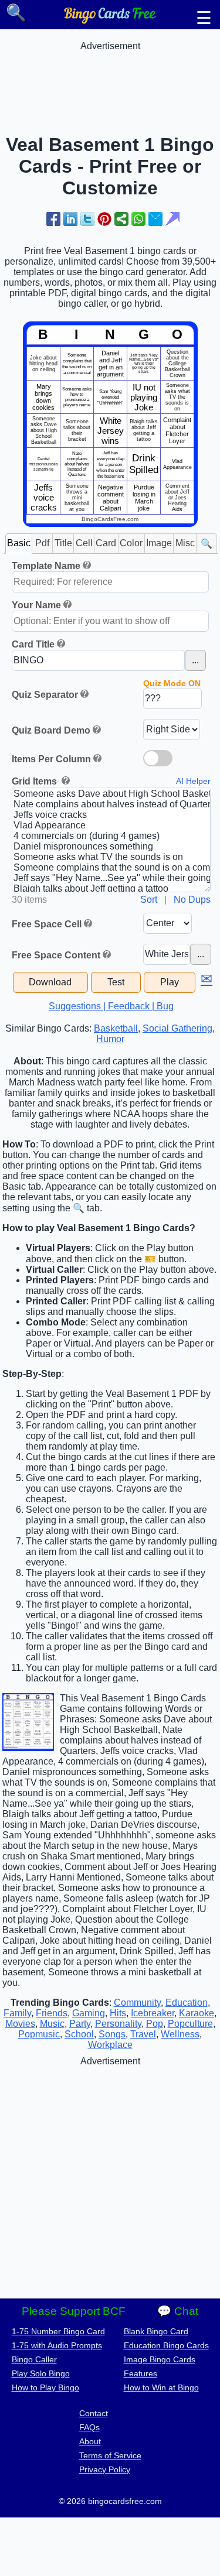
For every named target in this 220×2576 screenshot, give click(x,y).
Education (187, 2003)
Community (137, 2003)
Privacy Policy (105, 2469)
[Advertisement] (110, 81)
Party (80, 2024)
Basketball (116, 1028)
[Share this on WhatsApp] (138, 219)
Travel (143, 2034)
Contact (94, 2413)
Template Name (46, 566)
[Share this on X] (87, 219)
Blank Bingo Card (156, 2331)
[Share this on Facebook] (53, 219)
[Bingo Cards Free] (110, 21)
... (195, 660)
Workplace (110, 2045)
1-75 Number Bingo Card (58, 2331)
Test (116, 982)
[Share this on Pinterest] (104, 219)
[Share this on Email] (155, 219)
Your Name (36, 605)
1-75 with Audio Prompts (57, 2345)
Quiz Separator (45, 695)
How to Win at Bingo (161, 2387)
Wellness (180, 2034)
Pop (155, 2024)
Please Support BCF (74, 2311)
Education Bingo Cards (166, 2345)
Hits (118, 2013)
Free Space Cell (47, 924)
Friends (52, 2013)
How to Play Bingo (45, 2387)
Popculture (190, 2024)
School (79, 2034)
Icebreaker (153, 2013)
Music (52, 2024)
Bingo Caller (34, 2359)
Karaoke (197, 2013)
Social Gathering (177, 1028)
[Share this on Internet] (172, 219)
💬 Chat (178, 2311)
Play (170, 982)
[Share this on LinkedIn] (70, 219)
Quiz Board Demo (51, 730)
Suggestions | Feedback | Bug (111, 1006)
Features (141, 2373)
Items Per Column (51, 759)
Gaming (89, 2013)
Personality (118, 2024)
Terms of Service (110, 2455)
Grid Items (35, 781)
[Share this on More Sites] (121, 219)
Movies (20, 2024)
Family (17, 2013)
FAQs (89, 2427)
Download (50, 982)
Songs (112, 2034)
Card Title (33, 644)
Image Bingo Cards (160, 2359)
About (90, 2441)
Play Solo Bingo (41, 2373)
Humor (110, 1039)
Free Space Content (56, 955)
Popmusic (39, 2034)
